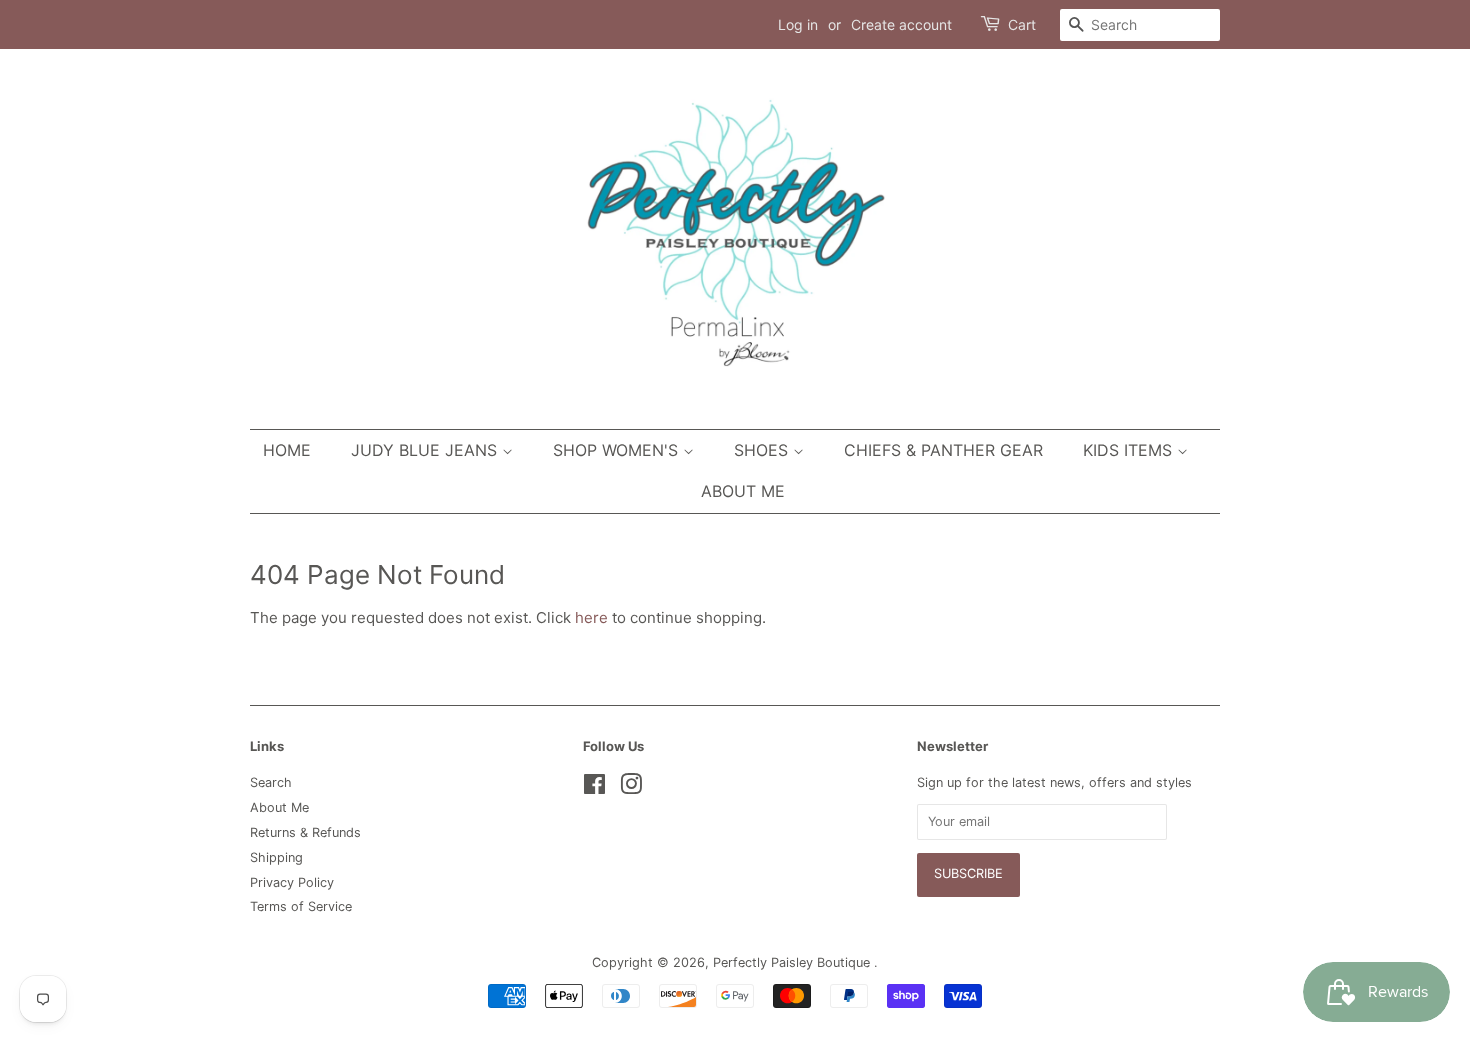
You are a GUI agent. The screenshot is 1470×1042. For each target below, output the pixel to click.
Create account (901, 24)
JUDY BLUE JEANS (426, 450)
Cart (1022, 24)
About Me (743, 491)
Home (287, 450)
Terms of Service (301, 906)
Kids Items (1130, 450)
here (591, 617)
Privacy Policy (292, 882)
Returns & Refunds (305, 832)
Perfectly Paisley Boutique (793, 962)
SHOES (763, 450)
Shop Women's (618, 450)
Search (271, 782)
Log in (798, 24)
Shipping (276, 857)
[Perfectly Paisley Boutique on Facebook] (594, 788)
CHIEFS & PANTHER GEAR (943, 450)
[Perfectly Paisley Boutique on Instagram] (631, 788)
